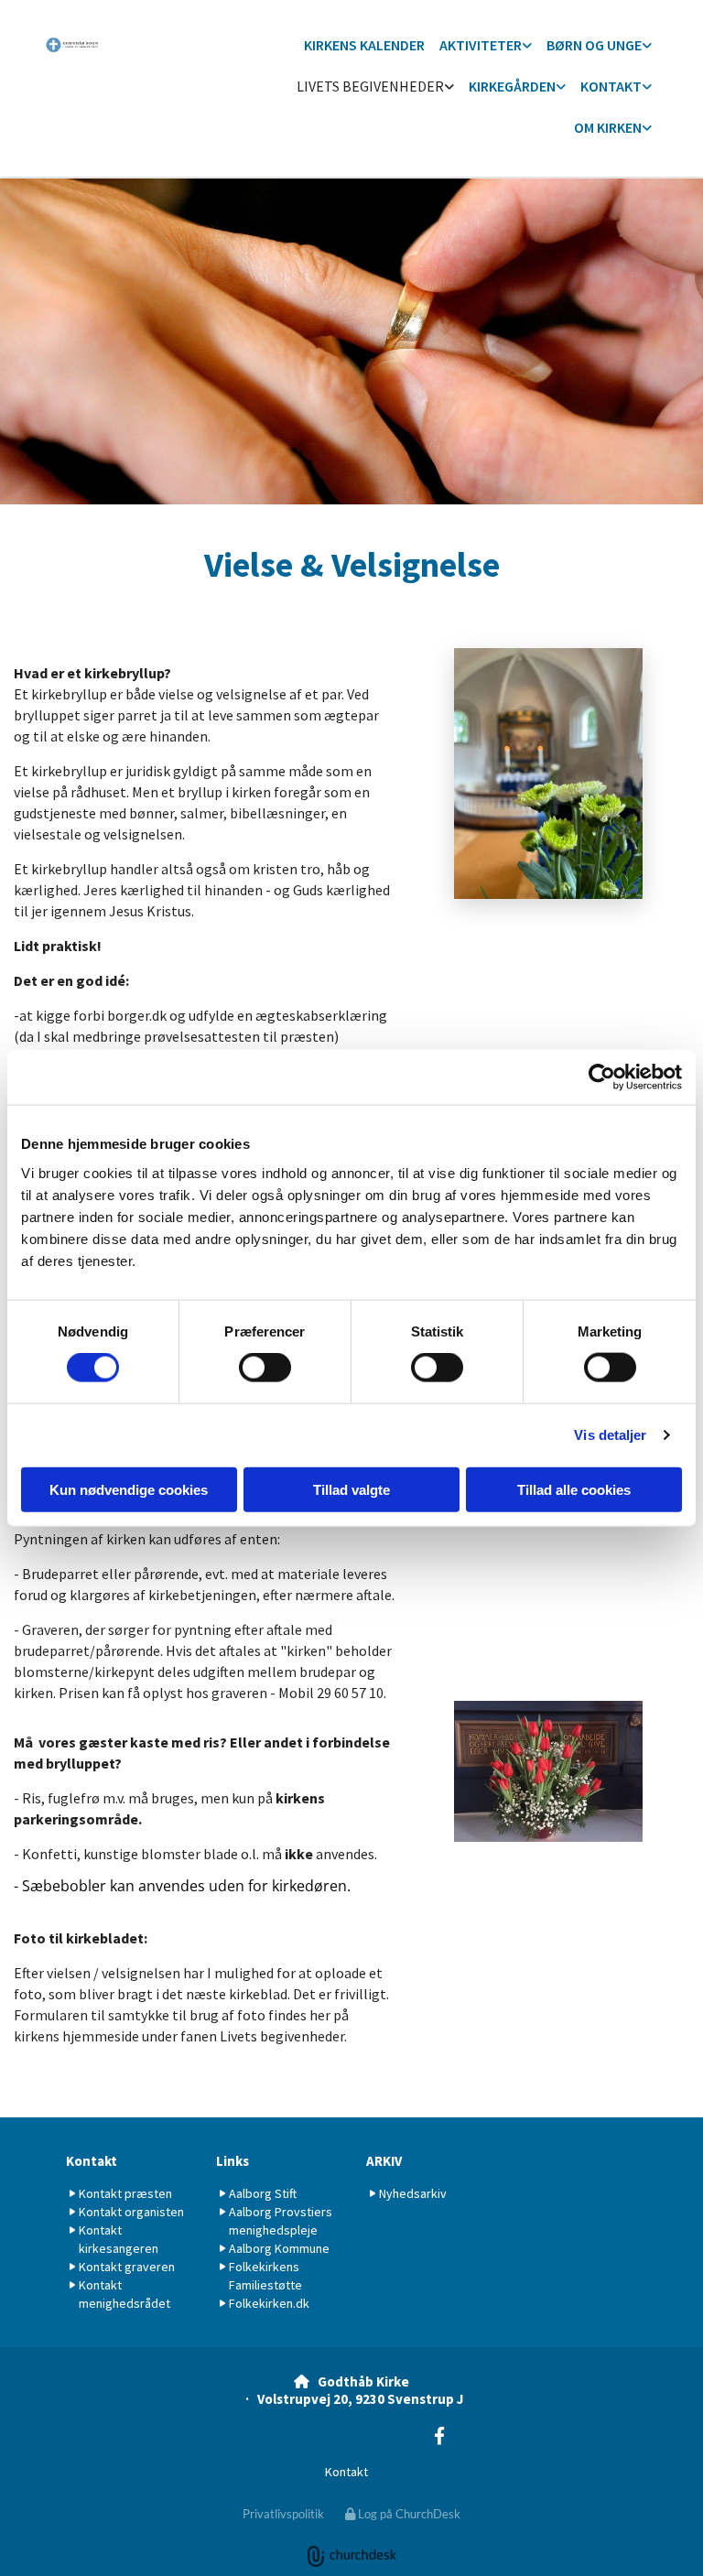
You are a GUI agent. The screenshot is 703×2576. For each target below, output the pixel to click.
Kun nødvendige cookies (129, 1489)
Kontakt (611, 86)
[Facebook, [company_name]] (439, 2435)
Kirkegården (512, 86)
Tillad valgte (351, 1489)
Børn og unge (594, 45)
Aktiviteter (481, 45)
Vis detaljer (610, 1435)
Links (233, 2161)
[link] (486, 46)
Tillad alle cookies (574, 1489)
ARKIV (384, 2161)
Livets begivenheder (370, 86)
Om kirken (608, 127)
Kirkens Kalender (364, 45)
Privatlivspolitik (283, 2514)
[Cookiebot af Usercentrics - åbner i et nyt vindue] (602, 1077)
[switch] (265, 1368)
